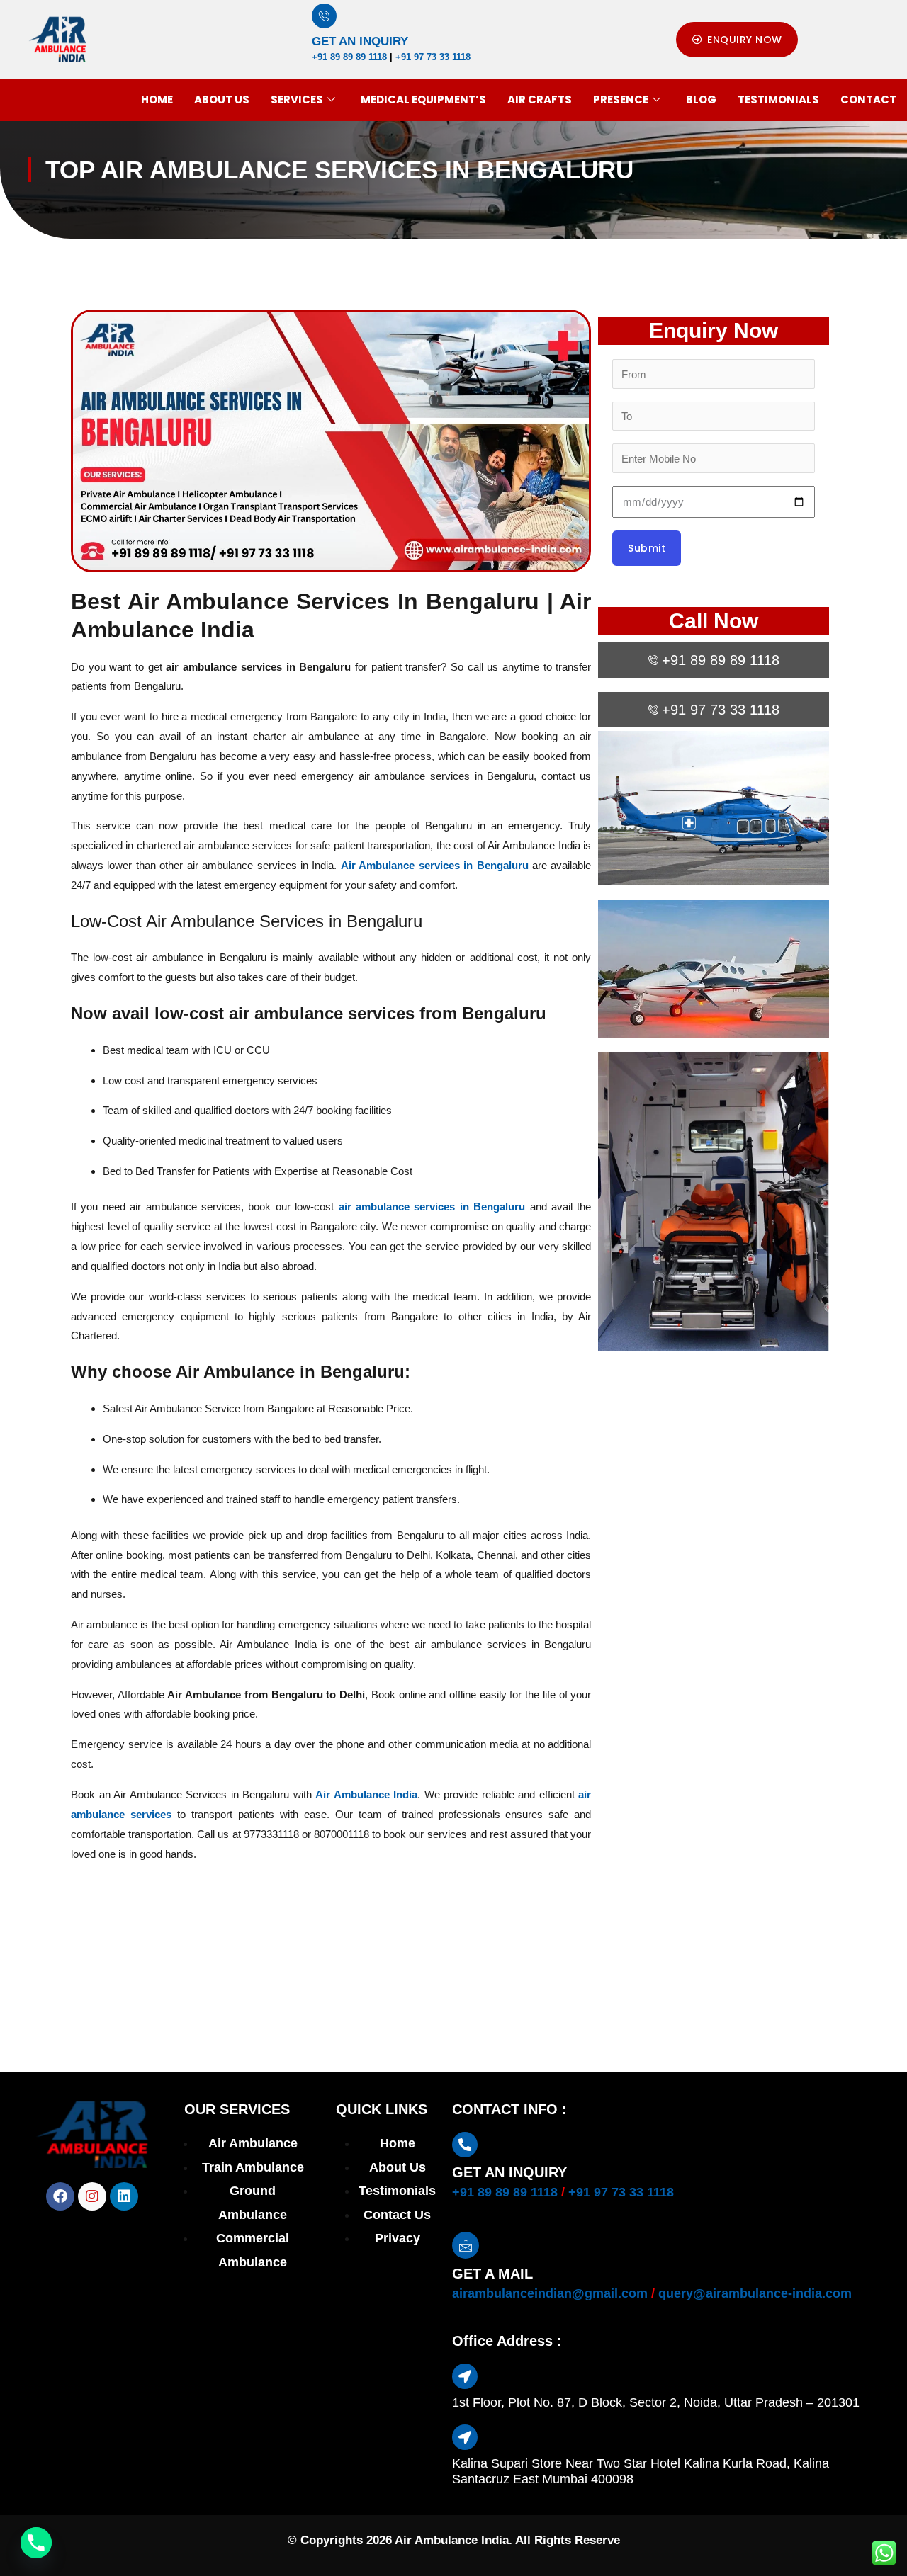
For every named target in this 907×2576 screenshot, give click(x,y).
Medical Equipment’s (423, 100)
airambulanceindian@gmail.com (550, 2293)
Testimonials (778, 100)
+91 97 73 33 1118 (433, 57)
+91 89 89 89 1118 (349, 57)
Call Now (714, 621)
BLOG (701, 100)
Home (157, 100)
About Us (222, 100)
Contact (868, 100)
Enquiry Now (714, 330)
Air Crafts (540, 100)
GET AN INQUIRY (360, 41)
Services (297, 100)
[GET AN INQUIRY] (324, 16)
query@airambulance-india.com (755, 2293)
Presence (621, 100)
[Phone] (36, 2543)
